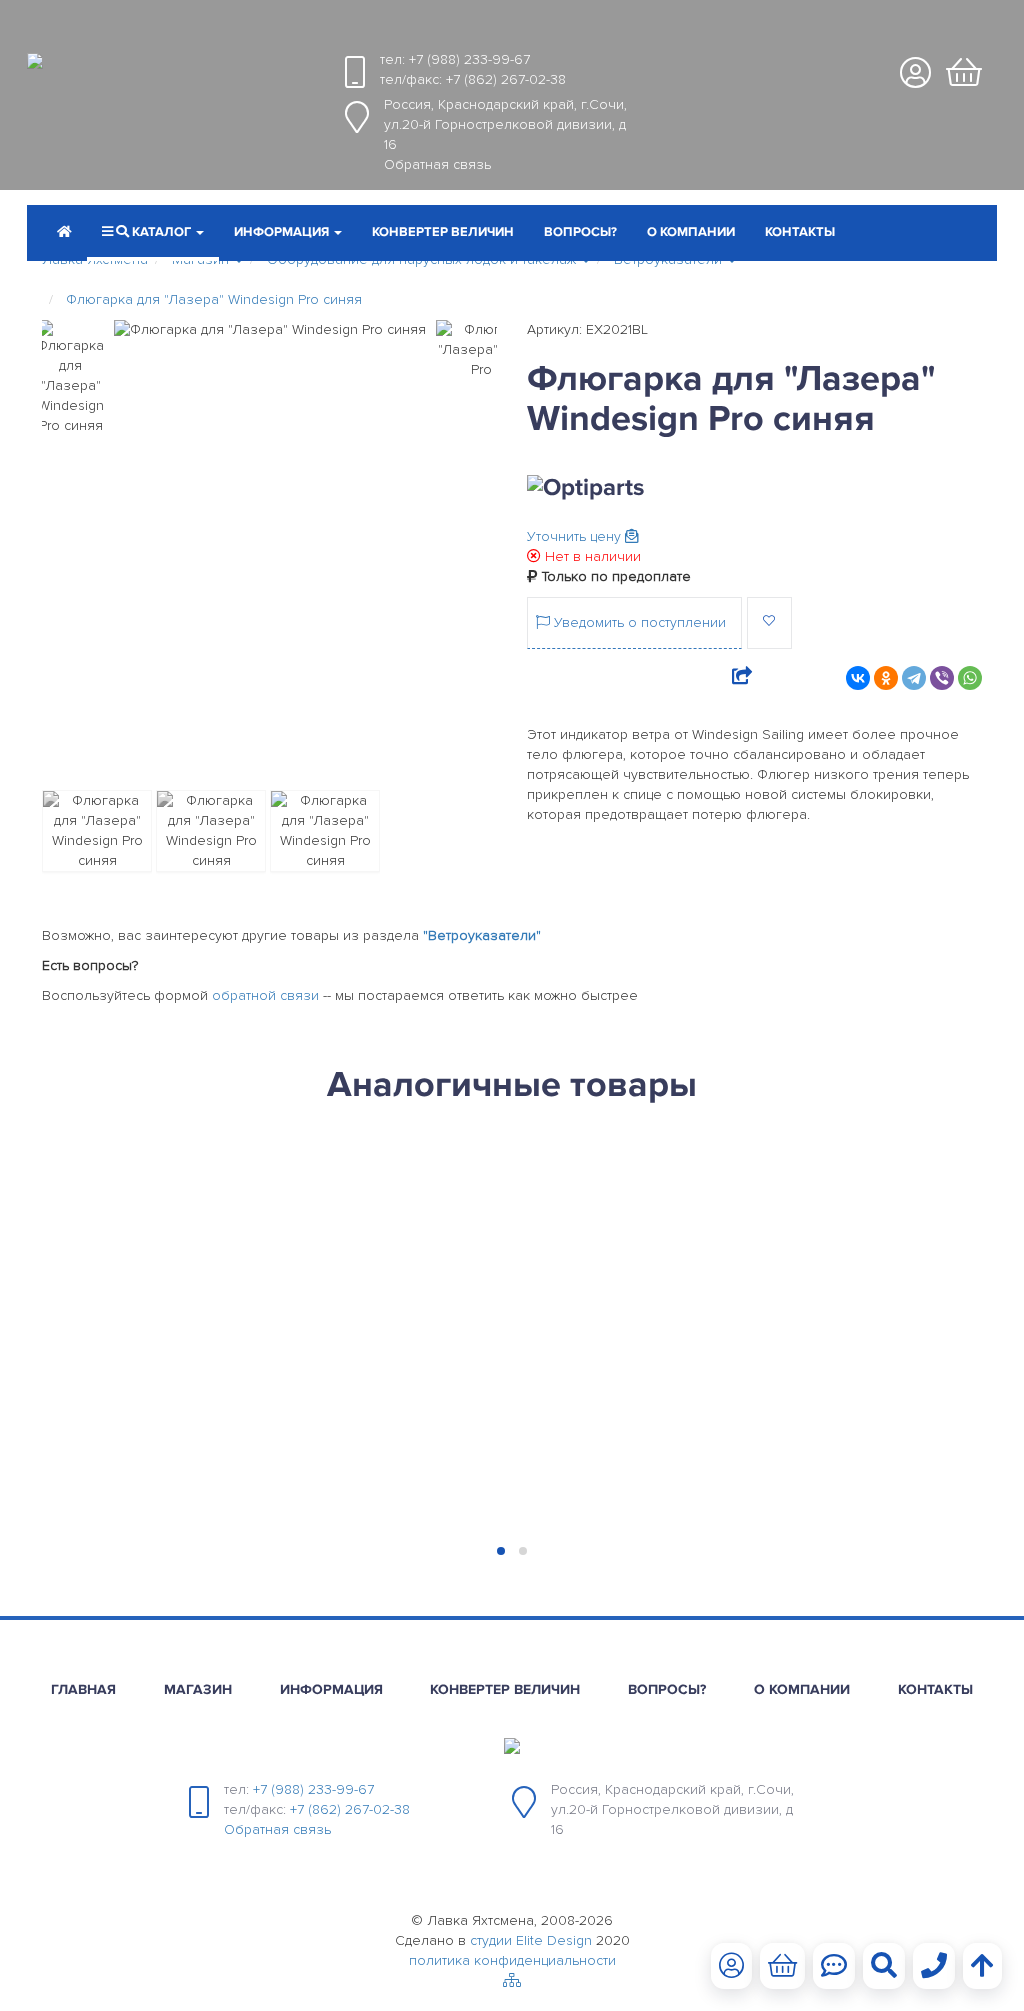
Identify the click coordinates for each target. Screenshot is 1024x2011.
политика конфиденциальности (512, 1960)
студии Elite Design (531, 1940)
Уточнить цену (576, 536)
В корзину (147, 1501)
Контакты (800, 232)
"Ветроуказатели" (482, 935)
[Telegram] (914, 678)
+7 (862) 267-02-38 (506, 79)
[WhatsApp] (970, 678)
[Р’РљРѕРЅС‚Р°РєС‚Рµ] (858, 678)
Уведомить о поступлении (638, 622)
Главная (83, 1689)
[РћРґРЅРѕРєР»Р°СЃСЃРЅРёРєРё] (886, 678)
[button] (288, 234)
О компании (691, 232)
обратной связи (265, 995)
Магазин (198, 1689)
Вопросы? (580, 232)
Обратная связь (437, 164)
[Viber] (942, 678)
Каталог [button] (161, 232)
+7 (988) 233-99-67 (469, 59)
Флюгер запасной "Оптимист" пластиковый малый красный (621, 1246)
